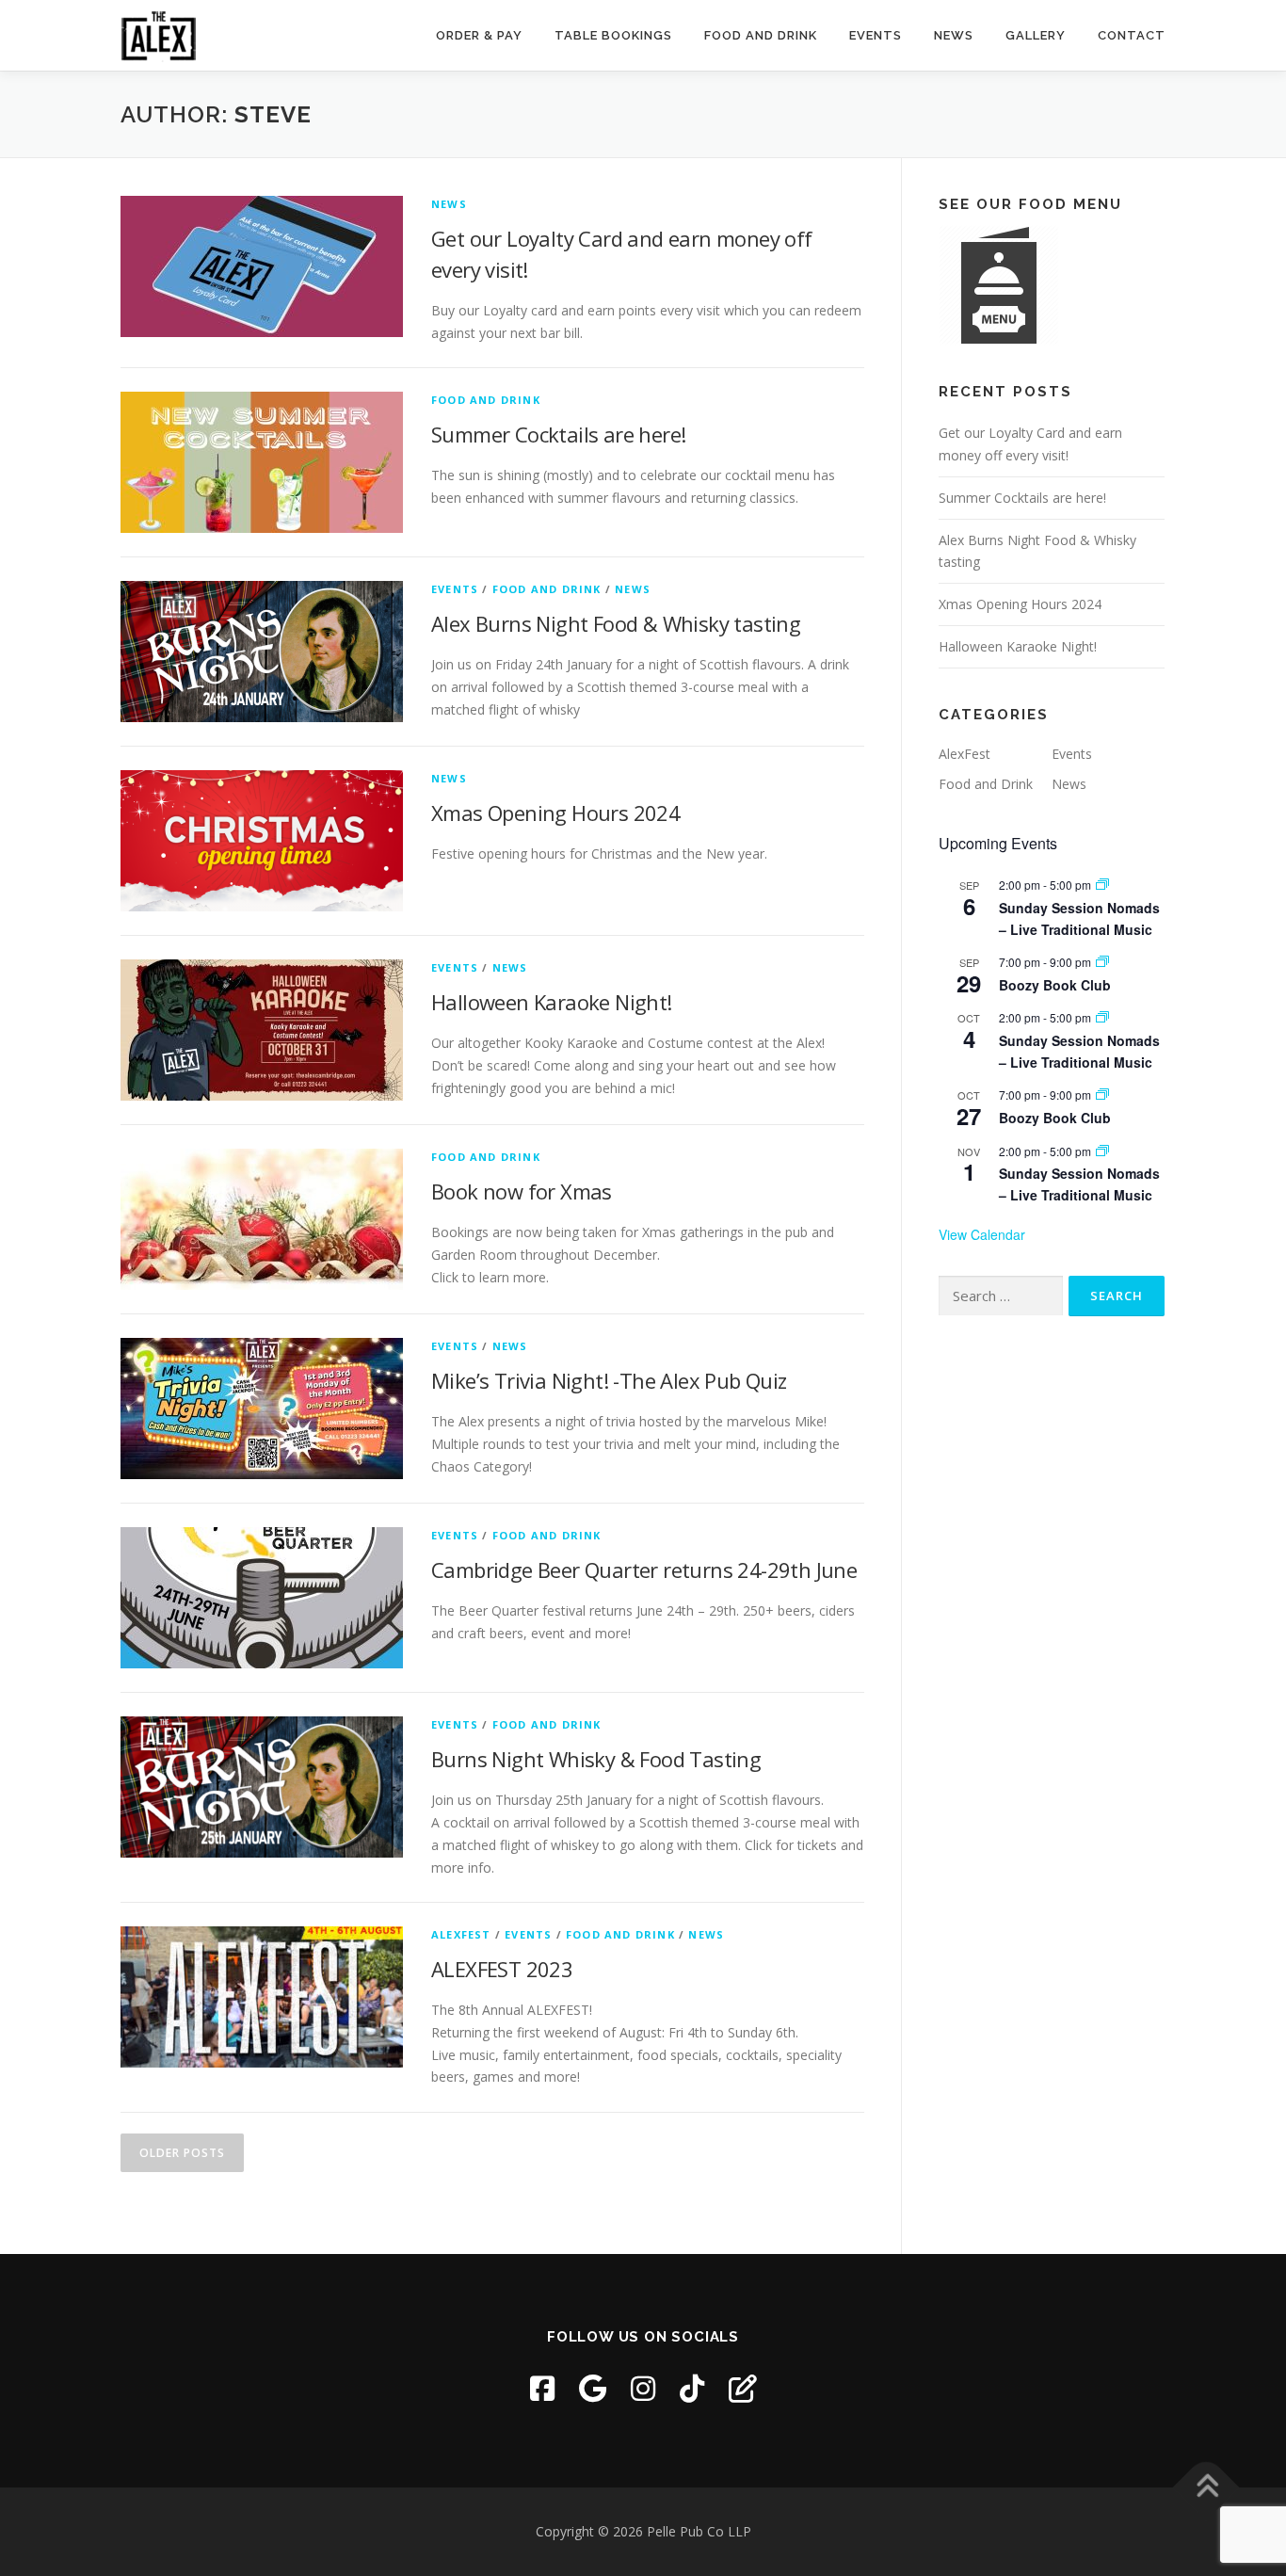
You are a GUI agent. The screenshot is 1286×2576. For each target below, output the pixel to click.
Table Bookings (613, 35)
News (954, 35)
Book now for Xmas (522, 1191)
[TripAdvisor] (743, 2388)
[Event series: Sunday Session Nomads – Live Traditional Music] (1102, 885)
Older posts (182, 2153)
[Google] (593, 2388)
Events (876, 35)
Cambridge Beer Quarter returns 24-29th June (644, 1570)
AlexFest (461, 1934)
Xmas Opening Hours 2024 (555, 813)
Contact (1132, 35)
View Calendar (982, 1234)
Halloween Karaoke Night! (552, 1002)
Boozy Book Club (1055, 985)
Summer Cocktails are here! (558, 434)
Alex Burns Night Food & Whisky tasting (616, 623)
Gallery (1036, 35)
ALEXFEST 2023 (502, 1969)
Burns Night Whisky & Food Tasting (596, 1759)
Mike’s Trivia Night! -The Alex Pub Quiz (609, 1380)
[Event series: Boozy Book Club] (1102, 962)
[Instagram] (643, 2388)
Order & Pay (479, 35)
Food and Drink (761, 35)
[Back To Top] (1206, 2487)
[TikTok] (692, 2388)
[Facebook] (542, 2388)
